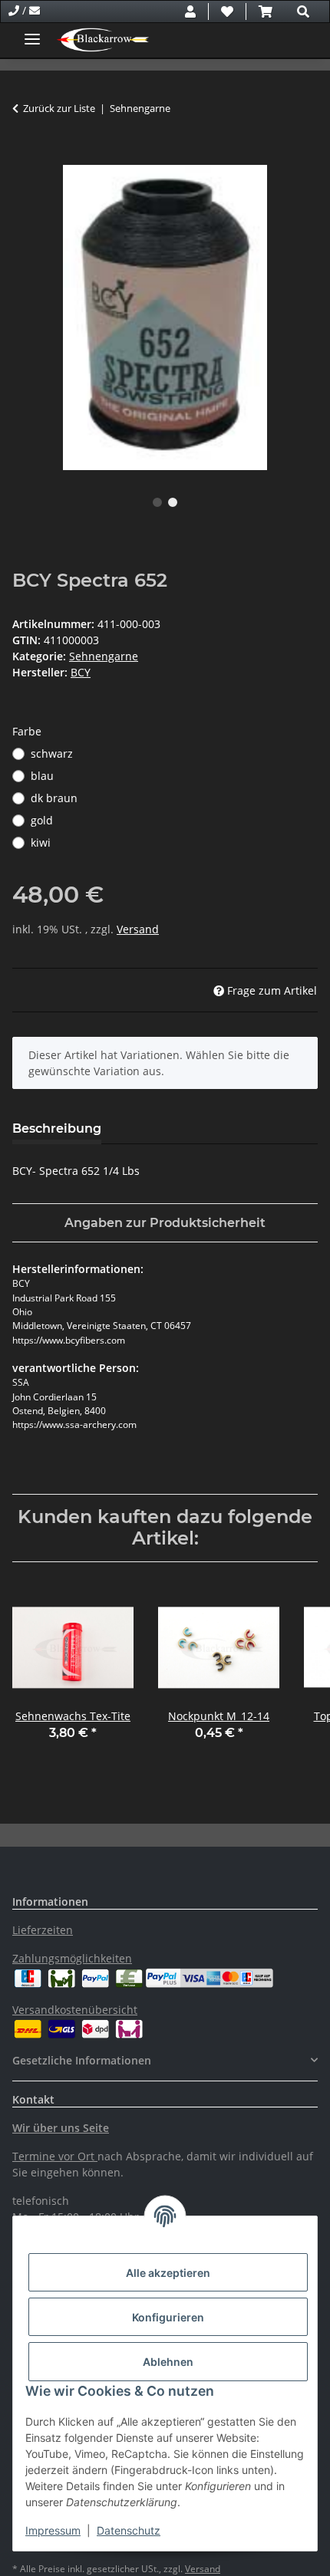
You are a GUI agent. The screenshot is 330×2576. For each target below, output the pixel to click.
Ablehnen (168, 2362)
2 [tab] (173, 502)
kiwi (41, 842)
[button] (190, 12)
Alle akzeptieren (168, 2273)
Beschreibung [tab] (57, 1128)
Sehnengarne (104, 656)
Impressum (53, 2530)
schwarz (52, 753)
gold (42, 820)
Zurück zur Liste (59, 108)
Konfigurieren (168, 2317)
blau (42, 776)
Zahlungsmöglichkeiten (72, 1958)
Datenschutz (129, 2530)
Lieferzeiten (43, 1930)
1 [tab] (157, 502)
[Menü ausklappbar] (32, 33)
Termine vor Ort (53, 2156)
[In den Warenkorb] (25, 156)
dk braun (54, 798)
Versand (138, 929)
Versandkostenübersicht (75, 2010)
